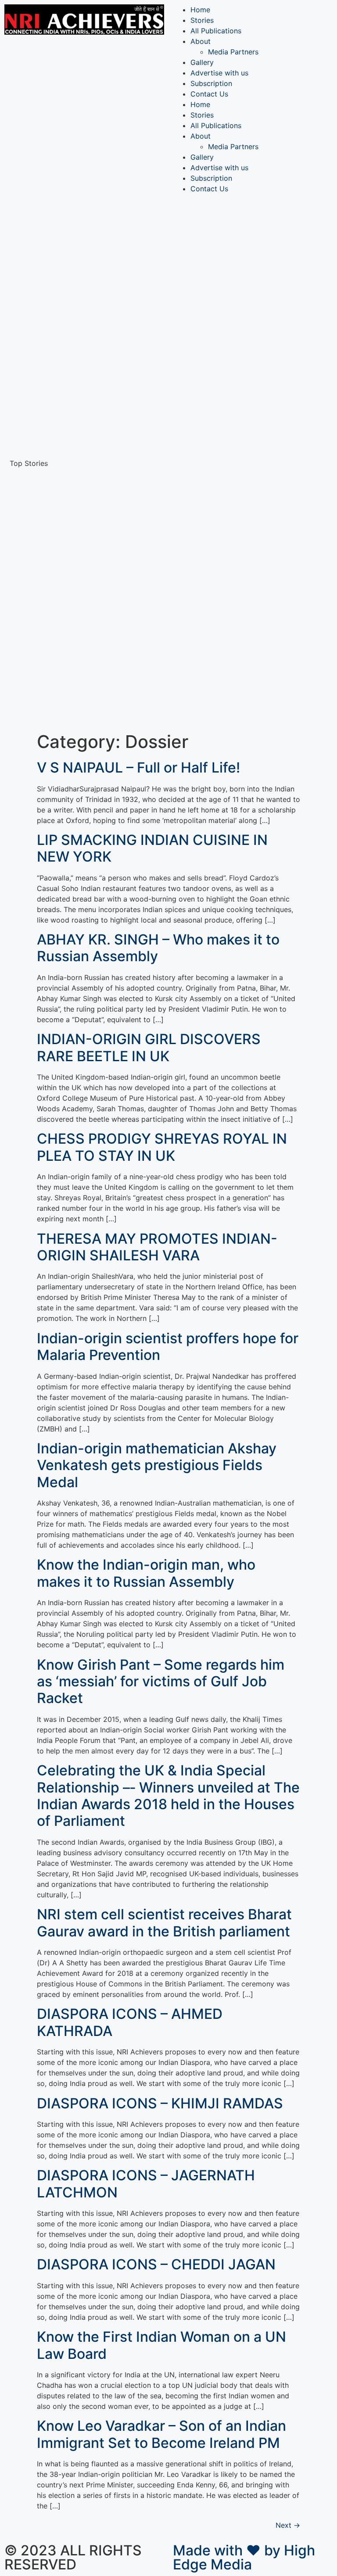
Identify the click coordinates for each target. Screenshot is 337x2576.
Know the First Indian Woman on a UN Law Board (161, 2345)
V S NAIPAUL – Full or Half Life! (138, 767)
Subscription (211, 83)
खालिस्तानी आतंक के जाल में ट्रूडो (104, 615)
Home (200, 10)
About (201, 41)
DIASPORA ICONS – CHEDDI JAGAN (156, 2264)
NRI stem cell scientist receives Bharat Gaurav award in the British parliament (164, 1923)
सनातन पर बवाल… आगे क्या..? (98, 667)
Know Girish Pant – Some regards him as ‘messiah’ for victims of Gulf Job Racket (161, 1682)
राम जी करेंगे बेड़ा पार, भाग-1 (95, 316)
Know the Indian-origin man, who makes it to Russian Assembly (146, 1573)
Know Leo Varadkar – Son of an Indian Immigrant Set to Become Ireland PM (161, 2434)
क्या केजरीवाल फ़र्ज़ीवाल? (90, 375)
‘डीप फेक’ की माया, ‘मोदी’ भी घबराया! (106, 355)
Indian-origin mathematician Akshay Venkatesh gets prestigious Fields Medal (157, 1465)
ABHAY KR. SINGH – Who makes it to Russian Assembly (158, 948)
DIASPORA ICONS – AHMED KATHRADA (130, 2022)
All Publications (216, 31)
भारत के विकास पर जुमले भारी (97, 395)
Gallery (202, 62)
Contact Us (209, 94)
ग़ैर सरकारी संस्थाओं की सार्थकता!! (103, 297)
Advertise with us (219, 73)
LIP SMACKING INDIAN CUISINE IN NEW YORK (152, 848)
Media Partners (233, 52)
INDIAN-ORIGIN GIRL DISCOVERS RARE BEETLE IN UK (149, 1047)
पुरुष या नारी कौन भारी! (88, 596)
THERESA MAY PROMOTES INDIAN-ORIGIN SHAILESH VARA (157, 1247)
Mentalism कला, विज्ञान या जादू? (104, 245)
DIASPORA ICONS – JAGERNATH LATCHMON (146, 2184)
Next (288, 2525)
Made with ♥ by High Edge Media (244, 2557)
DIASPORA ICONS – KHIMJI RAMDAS (160, 2103)
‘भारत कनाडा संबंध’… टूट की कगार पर (107, 336)
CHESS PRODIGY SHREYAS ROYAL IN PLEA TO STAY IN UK (162, 1147)
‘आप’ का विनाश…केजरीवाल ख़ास (100, 447)
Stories (202, 20)
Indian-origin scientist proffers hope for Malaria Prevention (168, 1347)
